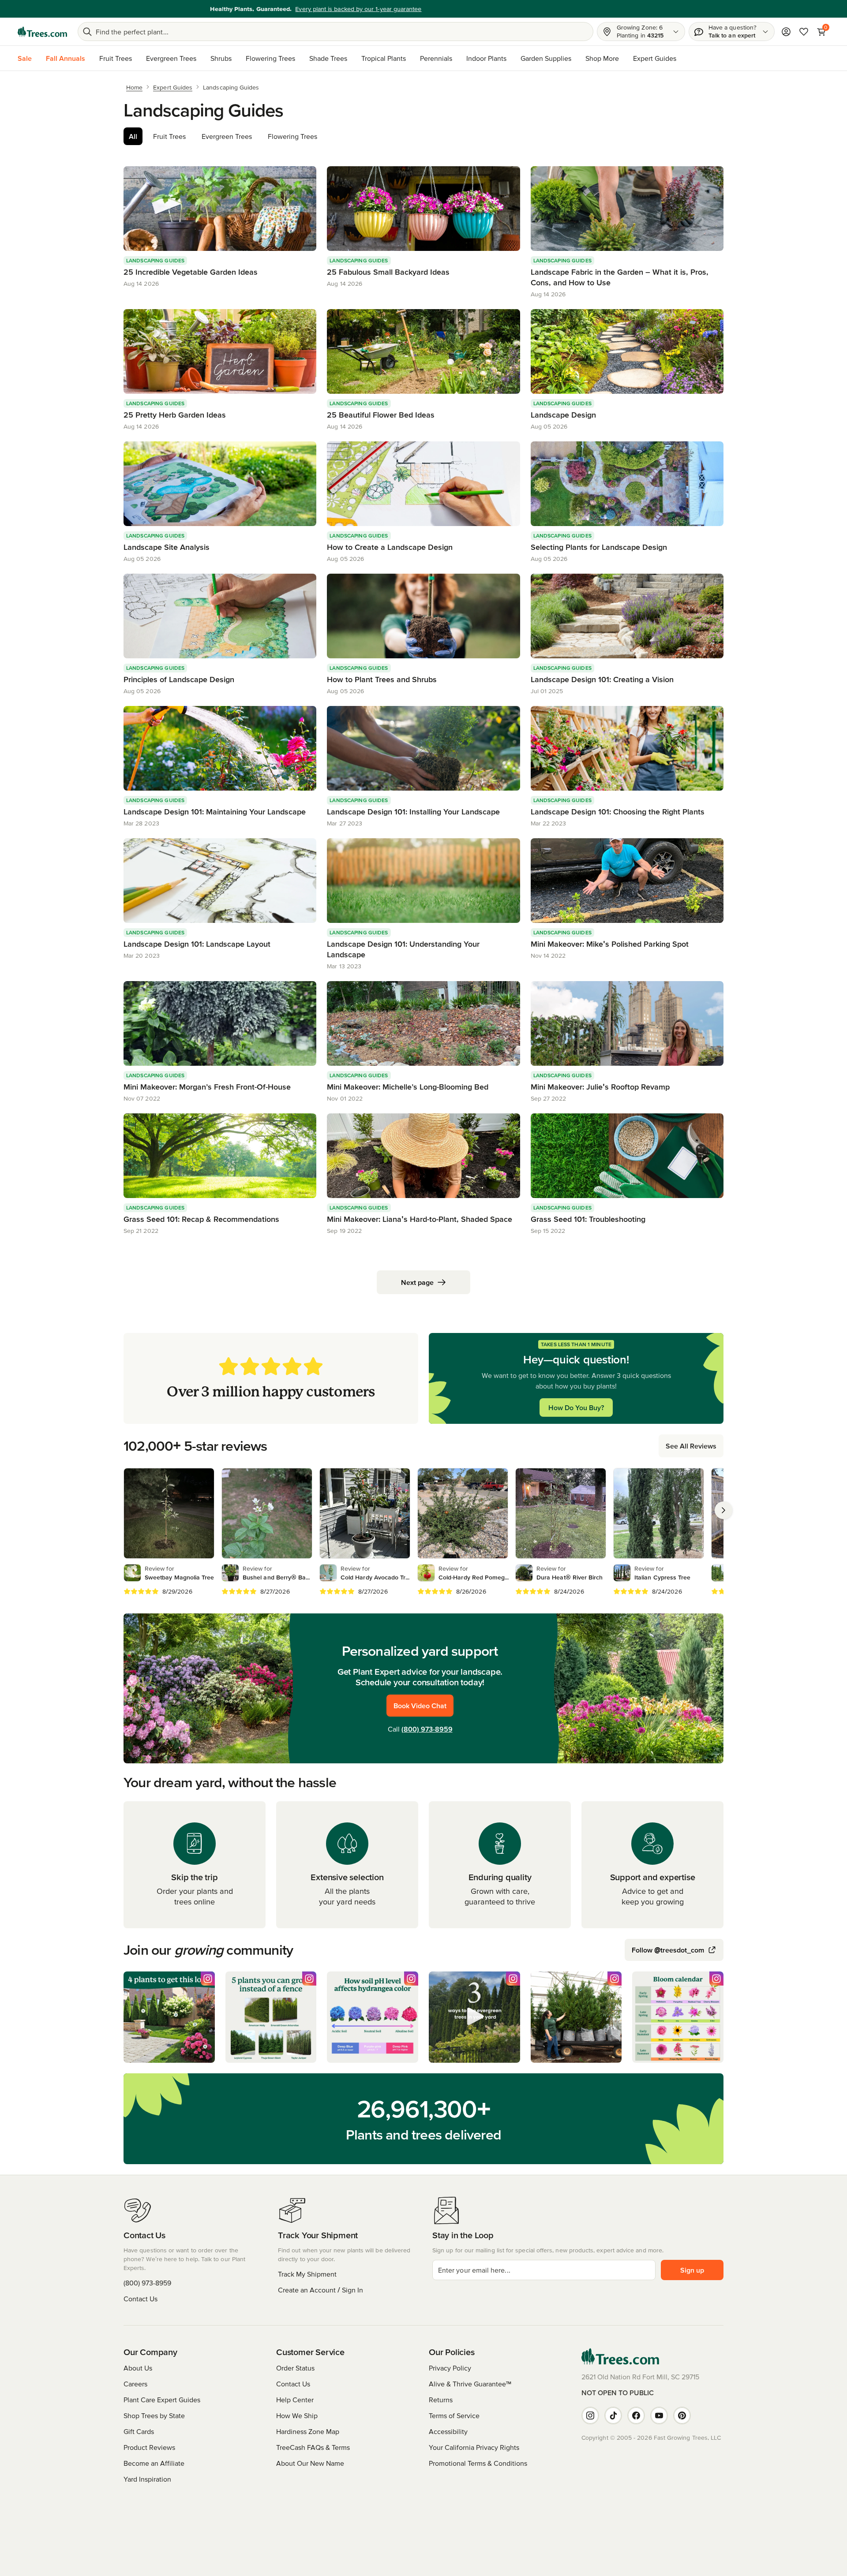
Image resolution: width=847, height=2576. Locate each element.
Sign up (692, 2270)
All (133, 136)
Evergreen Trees (171, 58)
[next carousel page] (723, 1510)
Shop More (602, 58)
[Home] (42, 32)
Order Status (295, 2368)
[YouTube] (659, 2415)
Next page (417, 1282)
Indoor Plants (486, 58)
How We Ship (297, 2415)
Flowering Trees (270, 58)
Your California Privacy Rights (474, 2447)
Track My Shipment (307, 2274)
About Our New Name (310, 2463)
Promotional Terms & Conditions (478, 2463)
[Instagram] (590, 2415)
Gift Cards (139, 2431)
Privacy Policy (450, 2368)
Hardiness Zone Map (308, 2431)
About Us (138, 2368)
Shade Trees (328, 58)
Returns (441, 2400)
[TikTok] (613, 2415)
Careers (135, 2384)
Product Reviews (149, 2447)
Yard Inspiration (147, 2479)
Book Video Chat (420, 1706)
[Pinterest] (682, 2415)
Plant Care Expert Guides (162, 2400)
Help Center (295, 2400)
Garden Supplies (546, 58)
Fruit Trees (116, 58)
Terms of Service (454, 2415)
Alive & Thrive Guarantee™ (470, 2384)
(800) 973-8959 (427, 1729)
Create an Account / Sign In (320, 2290)
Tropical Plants (384, 58)
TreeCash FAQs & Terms (313, 2447)
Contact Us (141, 2299)
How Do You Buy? (576, 1407)
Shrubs (221, 58)
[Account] (786, 32)
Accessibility (448, 2431)
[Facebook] (636, 2415)
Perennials (436, 58)
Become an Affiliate (154, 2463)
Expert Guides (655, 58)
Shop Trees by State (154, 2415)
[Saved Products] (804, 32)
